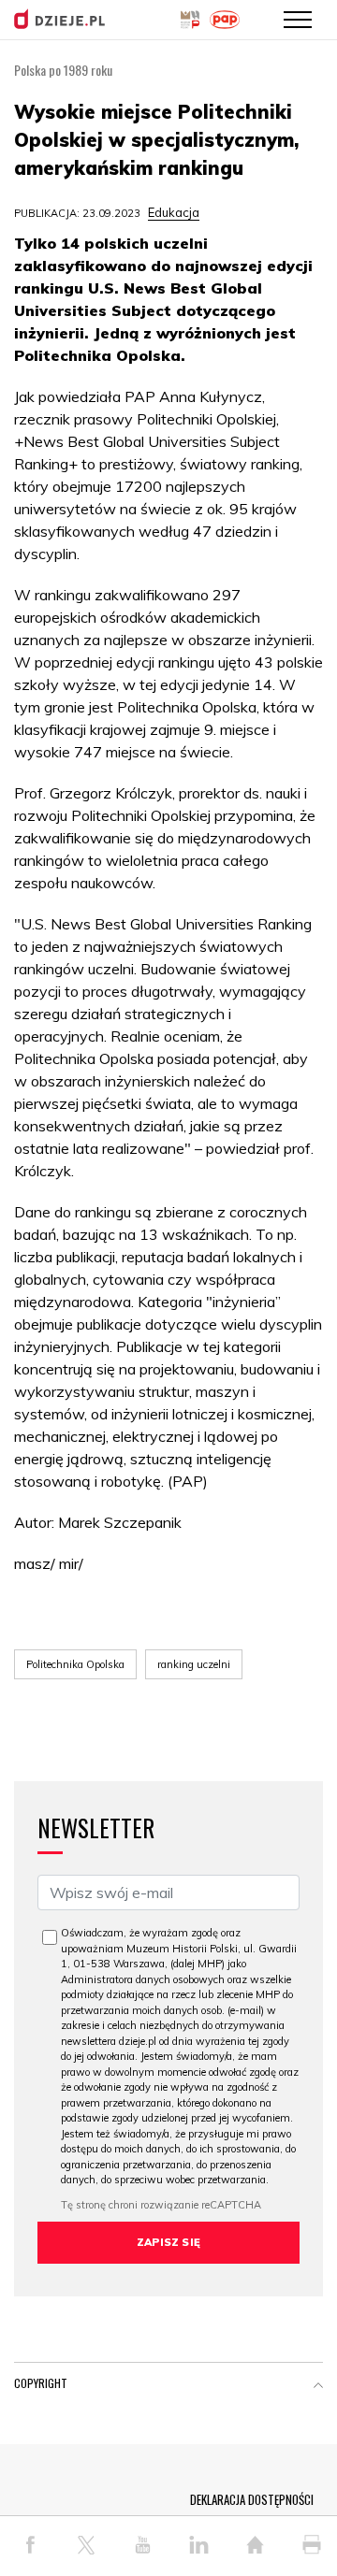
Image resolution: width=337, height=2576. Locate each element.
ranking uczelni (194, 1664)
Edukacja (174, 212)
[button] (318, 2387)
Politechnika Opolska (75, 1664)
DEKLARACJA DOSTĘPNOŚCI (252, 2499)
